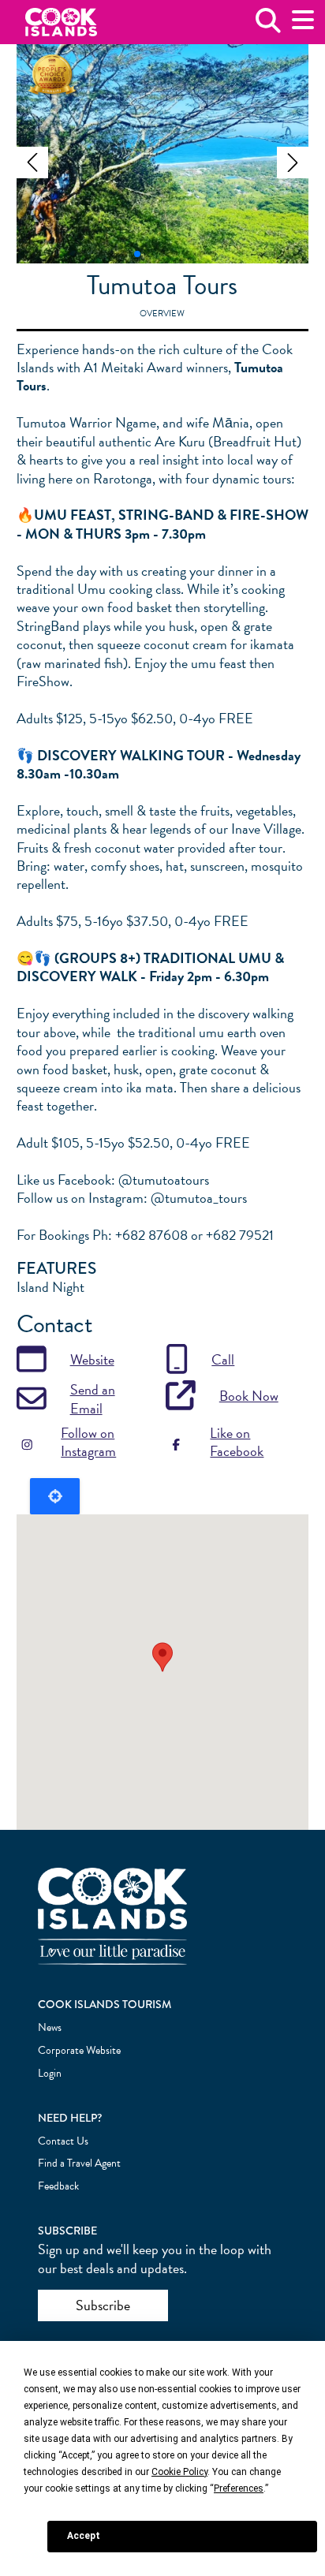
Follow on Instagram (88, 1442)
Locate (55, 1496)
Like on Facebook (237, 1442)
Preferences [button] (239, 2488)
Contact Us (63, 2141)
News (50, 2027)
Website (92, 1359)
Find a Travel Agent (79, 2163)
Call (223, 1359)
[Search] (268, 26)
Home (61, 22)
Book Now (249, 1396)
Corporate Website (79, 2050)
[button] (32, 162)
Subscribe (103, 2305)
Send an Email (93, 1399)
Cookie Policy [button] (179, 2472)
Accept (84, 2536)
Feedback (58, 2186)
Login (50, 2073)
